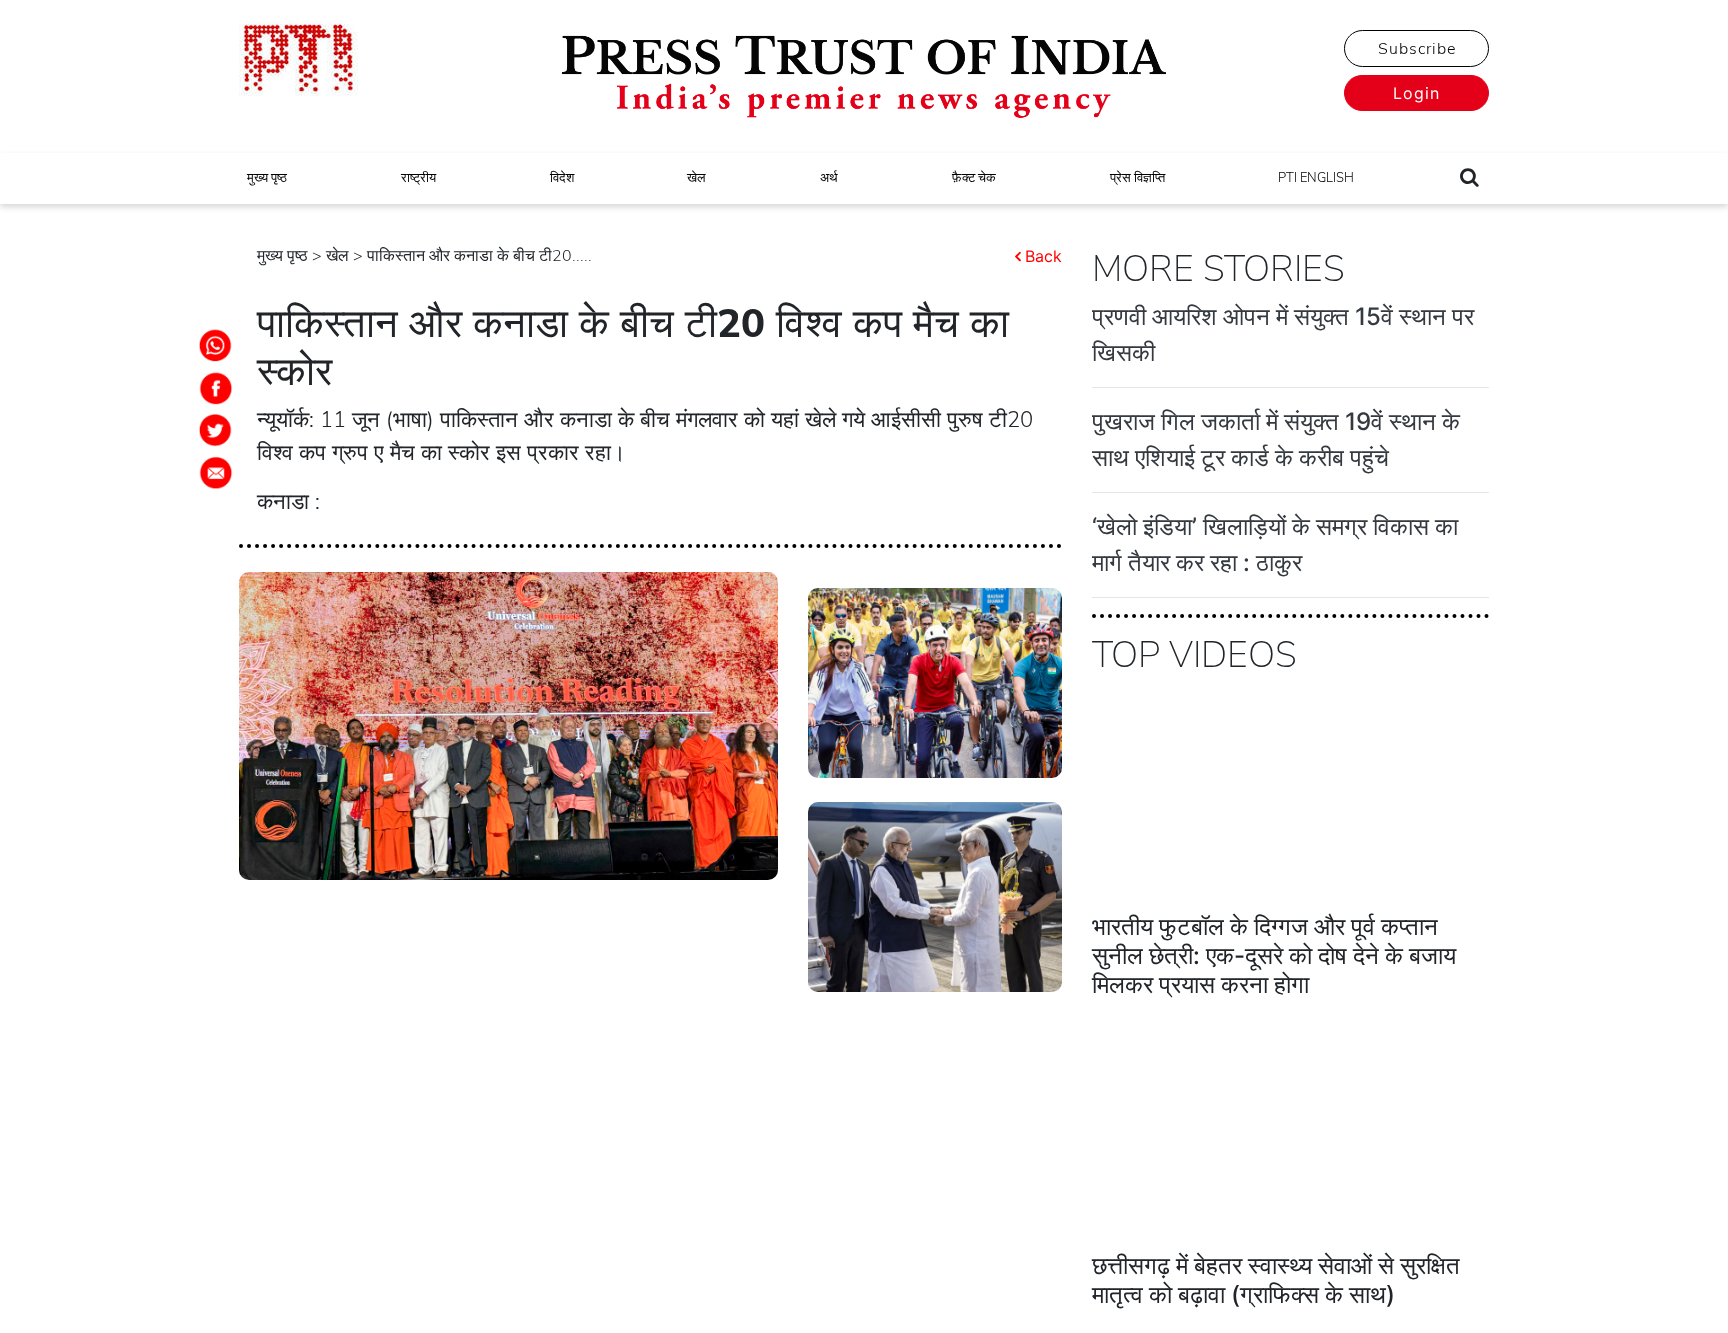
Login (1416, 93)
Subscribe (1417, 49)
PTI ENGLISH (1316, 178)
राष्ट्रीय (418, 178)
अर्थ (829, 178)
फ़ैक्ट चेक (974, 178)
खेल (696, 178)
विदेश (562, 178)
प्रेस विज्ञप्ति (1137, 178)
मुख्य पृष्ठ (267, 178)
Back (1043, 256)
